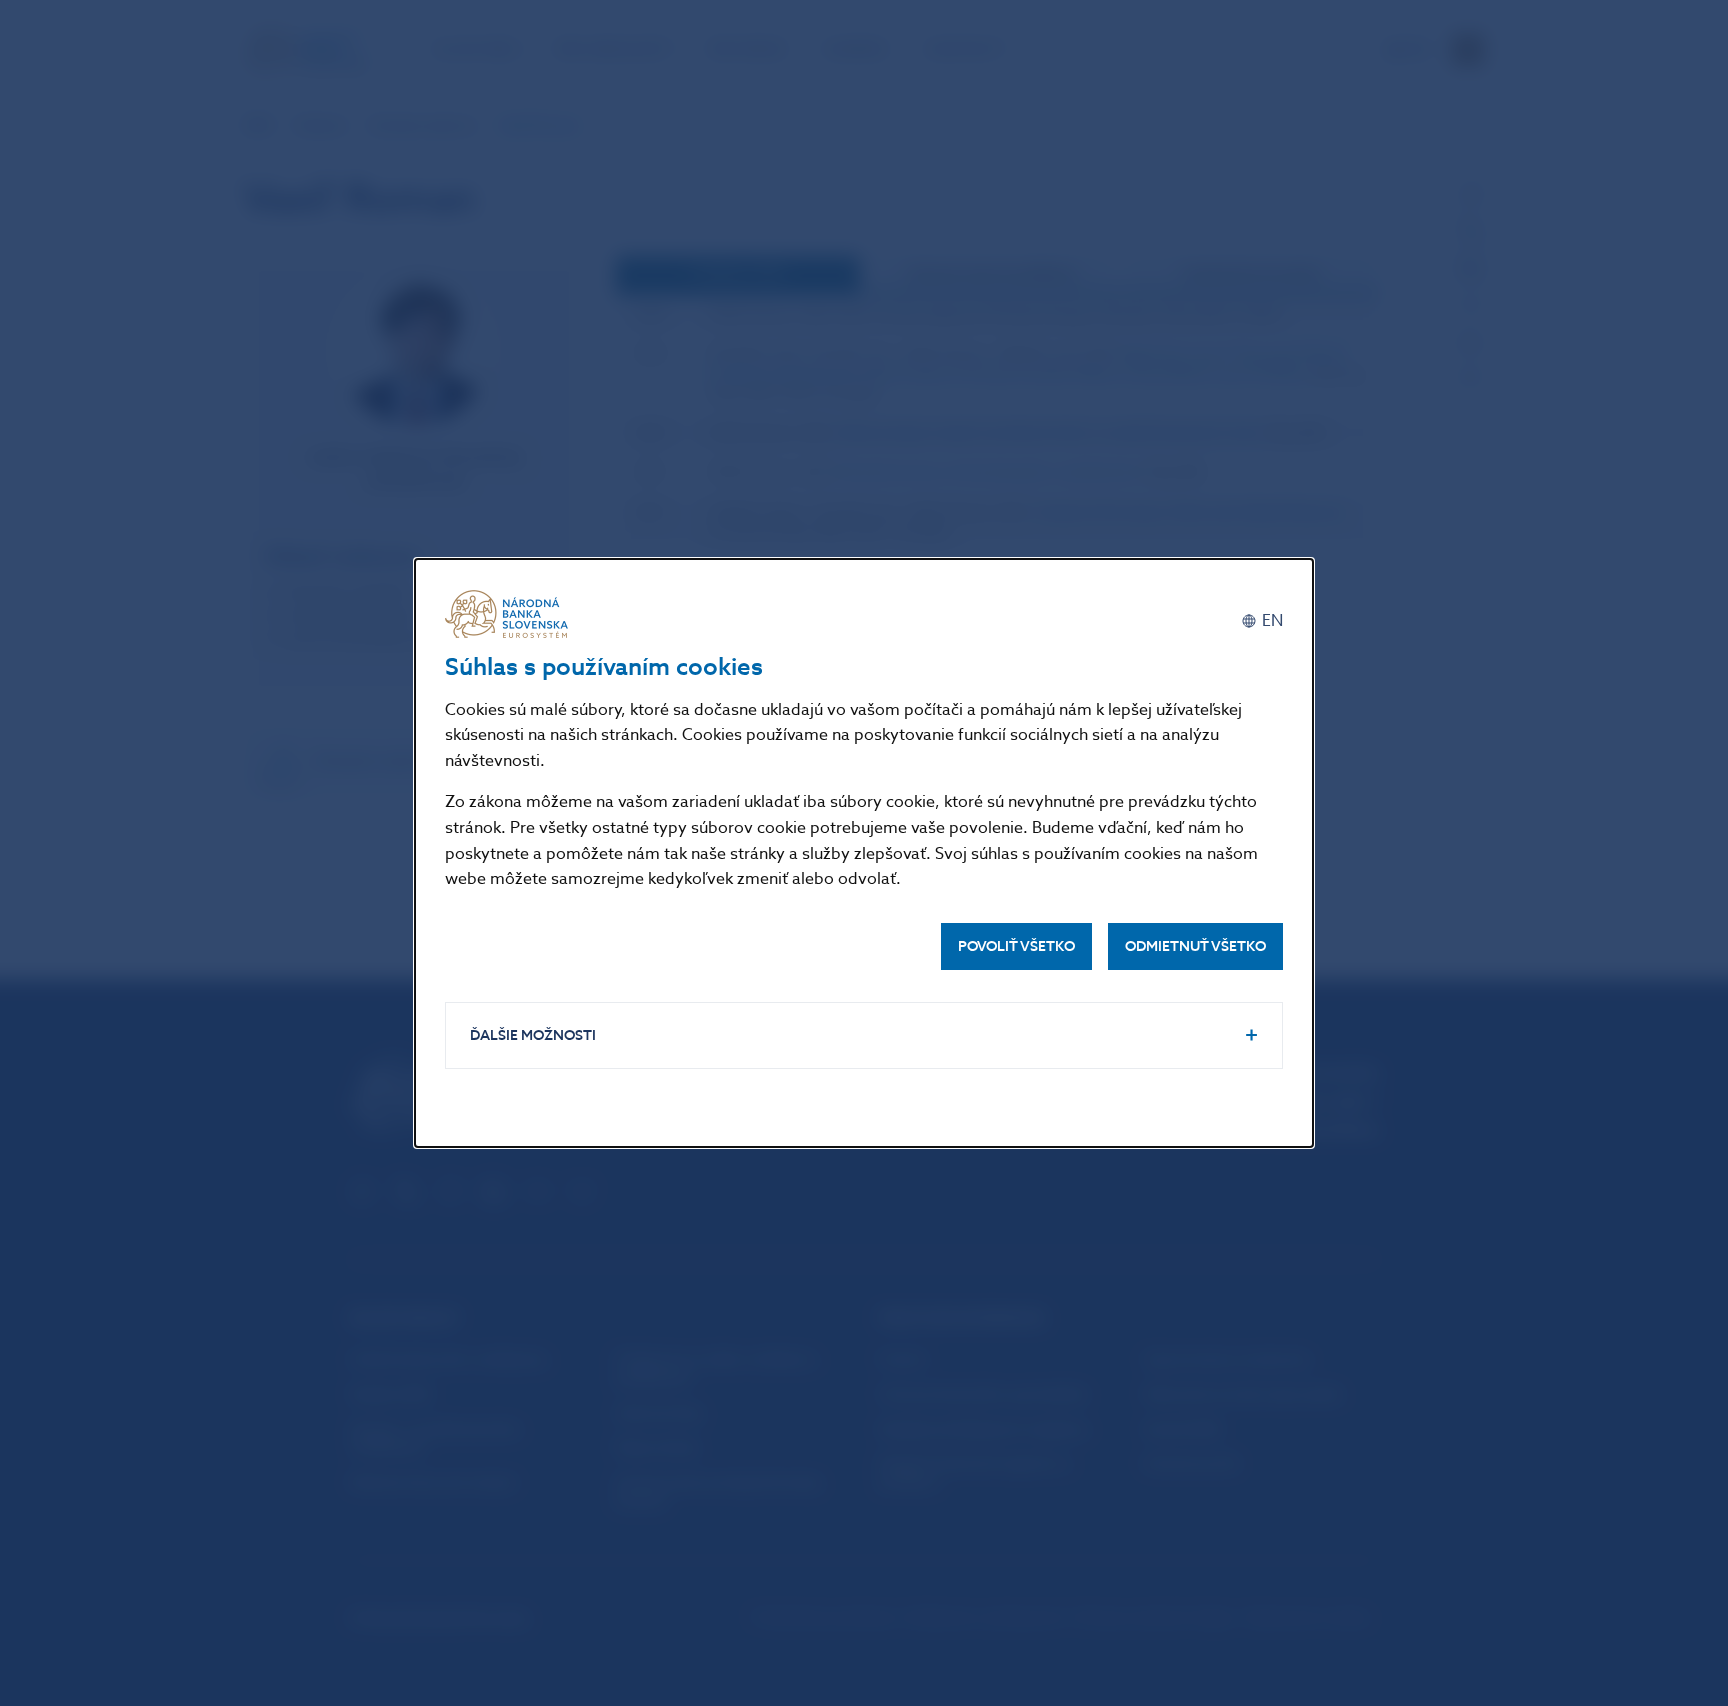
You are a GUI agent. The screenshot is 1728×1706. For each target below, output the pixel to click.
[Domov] (510, 614)
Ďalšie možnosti (533, 1035)
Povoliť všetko (1016, 946)
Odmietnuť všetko (1195, 946)
